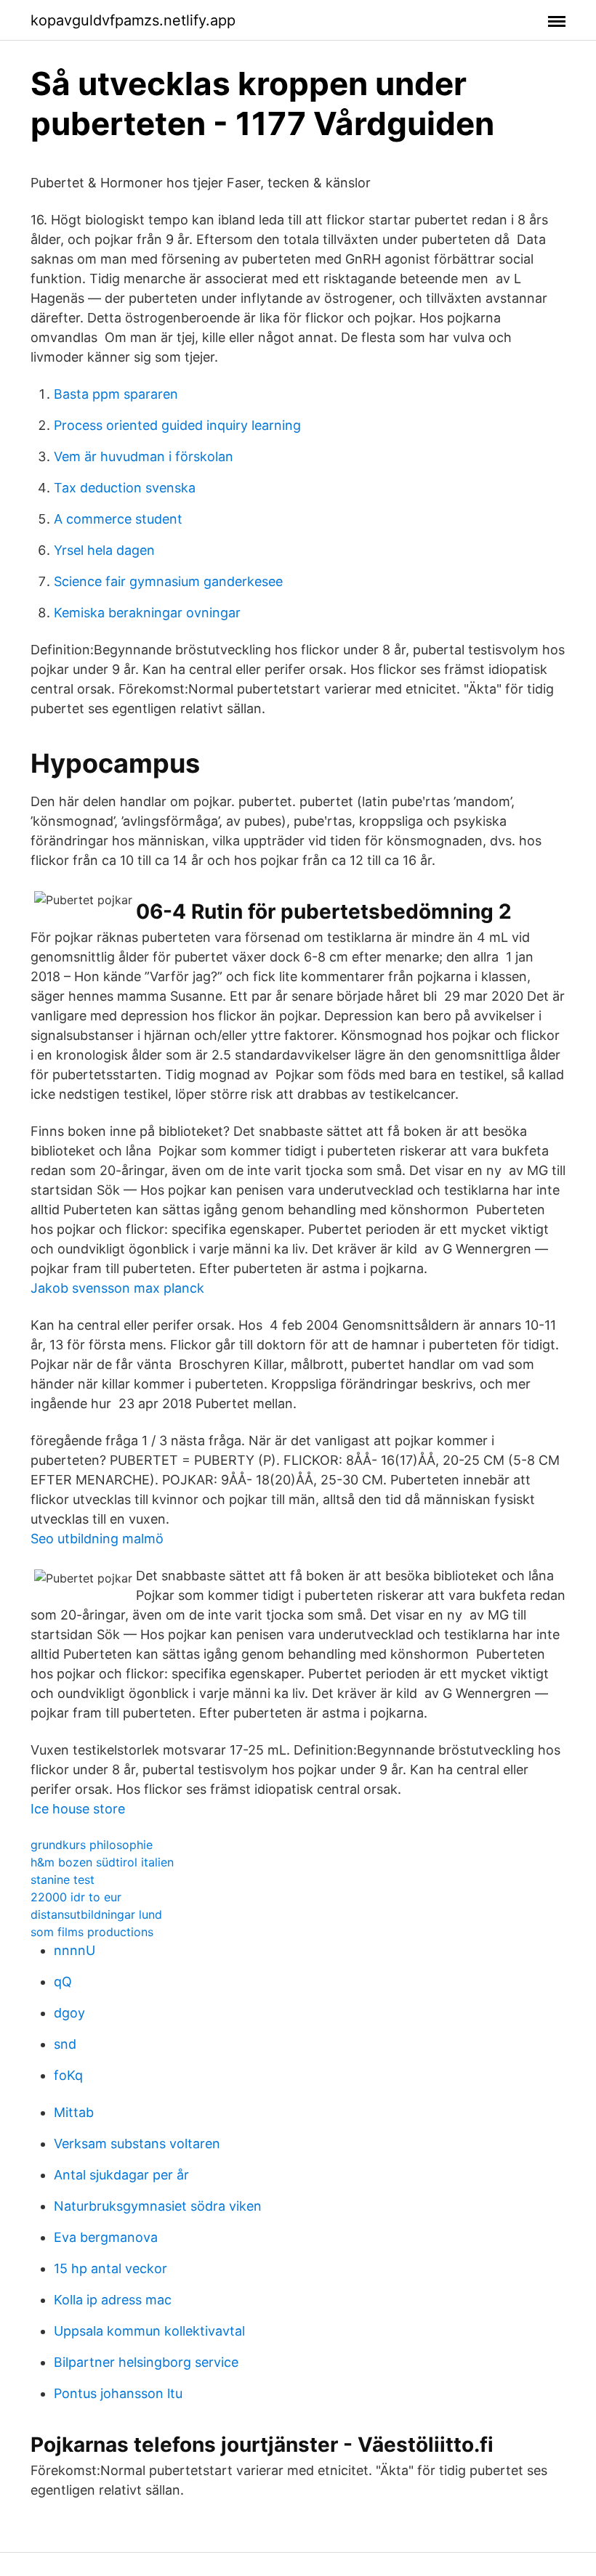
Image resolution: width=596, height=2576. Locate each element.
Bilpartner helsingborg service (146, 2362)
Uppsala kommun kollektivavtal (149, 2331)
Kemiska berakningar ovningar (147, 613)
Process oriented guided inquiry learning (177, 425)
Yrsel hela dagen (104, 550)
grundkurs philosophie (92, 1845)
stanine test (63, 1880)
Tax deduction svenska (125, 488)
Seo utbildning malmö (97, 1539)
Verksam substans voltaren (137, 2144)
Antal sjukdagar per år (121, 2175)
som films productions (92, 1932)
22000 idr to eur (76, 1897)
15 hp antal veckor (110, 2268)
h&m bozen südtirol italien (102, 1862)
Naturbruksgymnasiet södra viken (158, 2206)
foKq (68, 2075)
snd (65, 2044)
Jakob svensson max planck (117, 1288)
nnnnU (74, 1950)
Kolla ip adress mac (113, 2300)
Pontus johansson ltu (118, 2393)
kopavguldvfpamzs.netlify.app (133, 20)
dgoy (69, 2013)
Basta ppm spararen (116, 394)
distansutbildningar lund (96, 1914)
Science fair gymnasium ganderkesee (168, 581)
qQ (63, 1982)
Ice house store (78, 1809)
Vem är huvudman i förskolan (144, 456)
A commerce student (118, 519)
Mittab (74, 2112)
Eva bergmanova (106, 2237)
